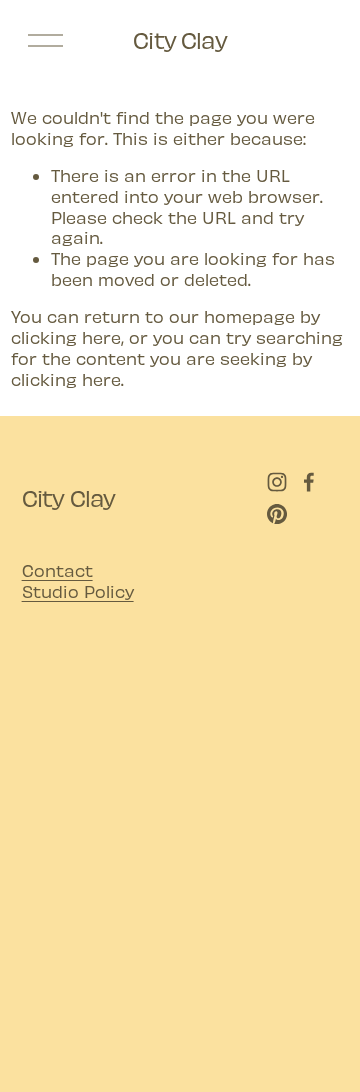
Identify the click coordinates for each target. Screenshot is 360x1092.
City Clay (180, 39)
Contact (57, 570)
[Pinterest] (277, 514)
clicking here (66, 337)
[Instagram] (277, 482)
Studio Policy (78, 591)
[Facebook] (309, 482)
